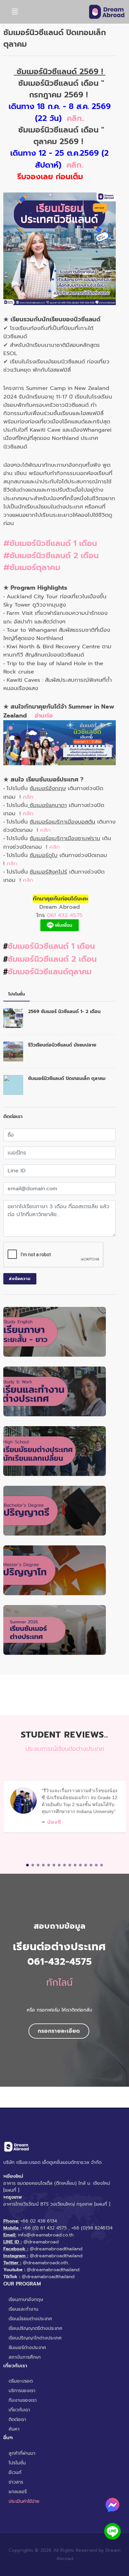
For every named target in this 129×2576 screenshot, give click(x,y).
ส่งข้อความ (20, 1279)
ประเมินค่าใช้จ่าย (24, 2501)
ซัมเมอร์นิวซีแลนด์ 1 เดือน (51, 946)
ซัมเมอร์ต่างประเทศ (27, 2348)
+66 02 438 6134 (39, 2221)
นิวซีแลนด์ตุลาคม (63, 972)
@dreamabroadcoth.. (46, 2263)
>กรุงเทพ (13, 2197)
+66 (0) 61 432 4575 (45, 2228)
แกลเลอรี (18, 2492)
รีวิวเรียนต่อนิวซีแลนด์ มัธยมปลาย (62, 1045)
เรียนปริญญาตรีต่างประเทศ (35, 2328)
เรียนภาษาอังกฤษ (26, 2300)
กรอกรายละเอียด (59, 2031)
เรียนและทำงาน (23, 2309)
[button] (27, 1865)
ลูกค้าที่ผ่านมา (22, 2453)
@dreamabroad (41, 2242)
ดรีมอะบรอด (21, 2381)
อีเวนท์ (15, 2472)
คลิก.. (76, 118)
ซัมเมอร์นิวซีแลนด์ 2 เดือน (52, 959)
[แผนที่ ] (11, 2190)
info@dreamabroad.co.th (46, 2235)
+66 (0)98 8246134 (92, 2228)
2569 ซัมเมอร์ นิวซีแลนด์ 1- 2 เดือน (64, 1012)
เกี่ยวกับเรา (19, 2410)
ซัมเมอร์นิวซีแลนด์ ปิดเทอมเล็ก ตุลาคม (67, 1078)
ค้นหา (14, 2429)
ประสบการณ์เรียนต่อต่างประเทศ (65, 1749)
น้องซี (54, 1822)
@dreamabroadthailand (56, 2249)
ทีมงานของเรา (23, 2400)
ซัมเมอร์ (21, 972)
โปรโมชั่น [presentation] (17, 994)
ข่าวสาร (16, 2482)
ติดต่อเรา (17, 2419)
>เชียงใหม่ (13, 2176)
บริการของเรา (22, 2391)
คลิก (28, 797)
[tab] (17, 994)
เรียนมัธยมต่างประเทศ (30, 2319)
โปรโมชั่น (17, 2463)
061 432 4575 (65, 915)
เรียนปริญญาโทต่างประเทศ (35, 2338)
